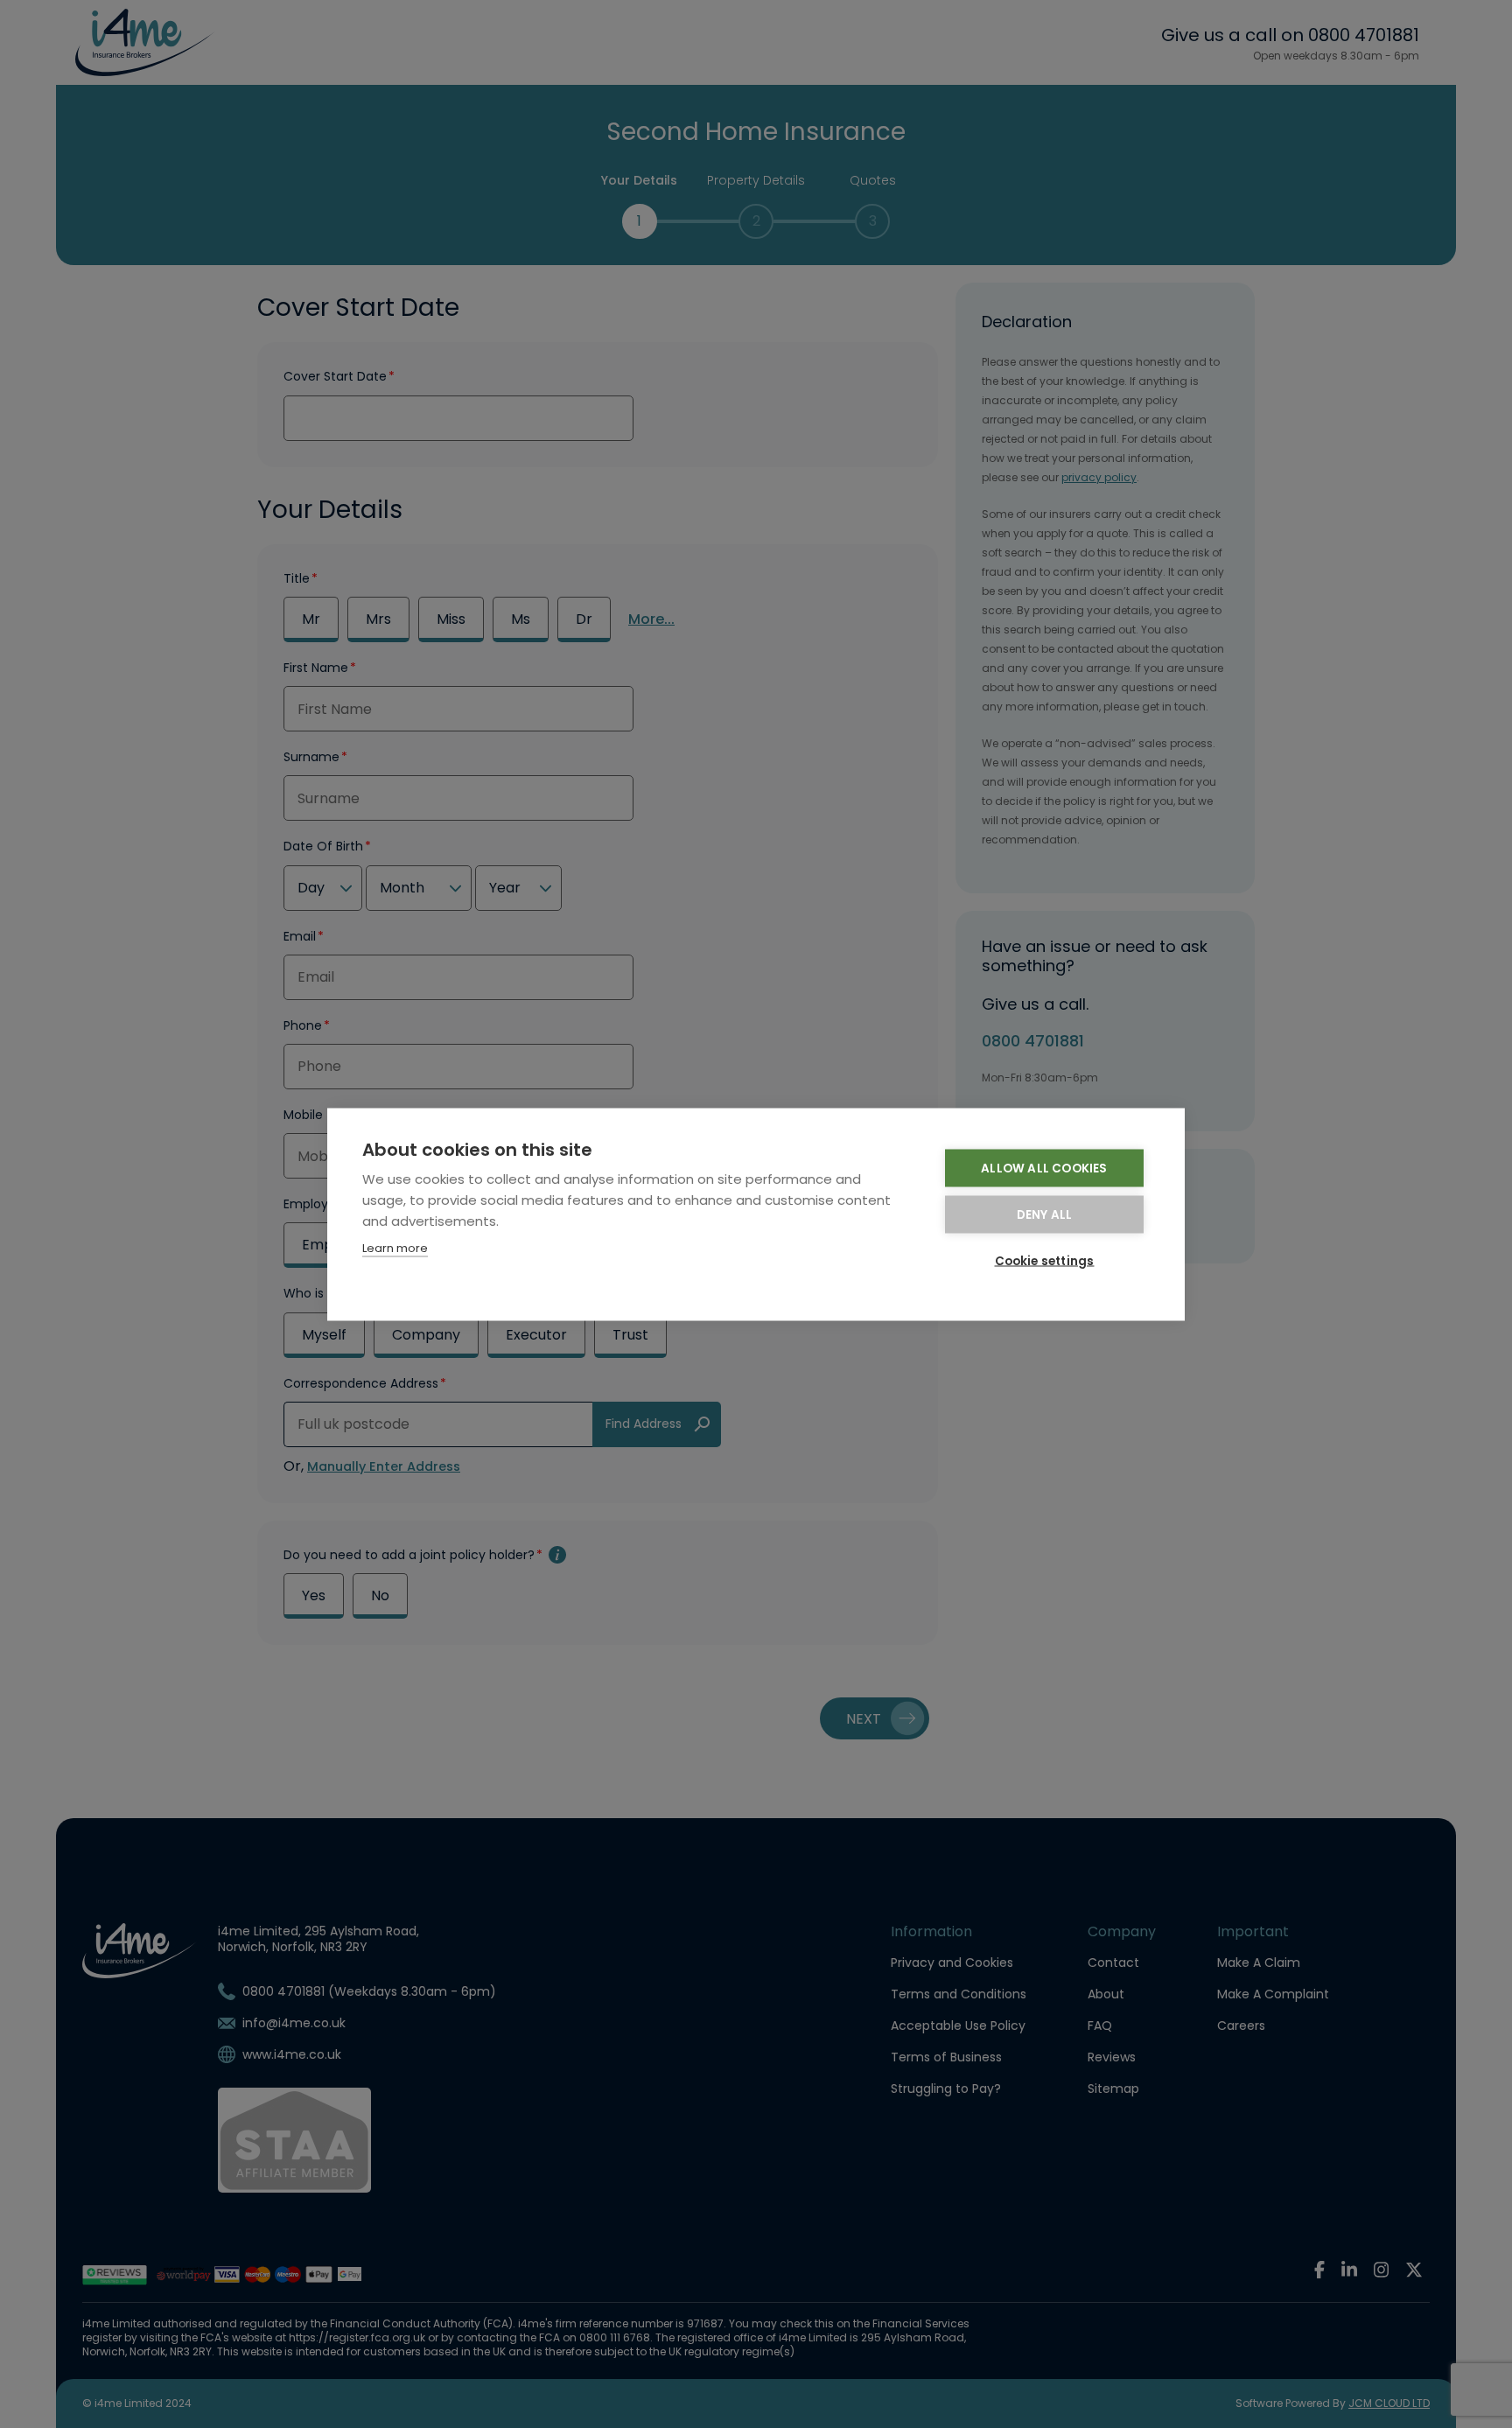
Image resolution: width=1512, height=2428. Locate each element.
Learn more (395, 1247)
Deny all (1045, 1214)
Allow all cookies (1044, 1168)
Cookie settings (1045, 1260)
